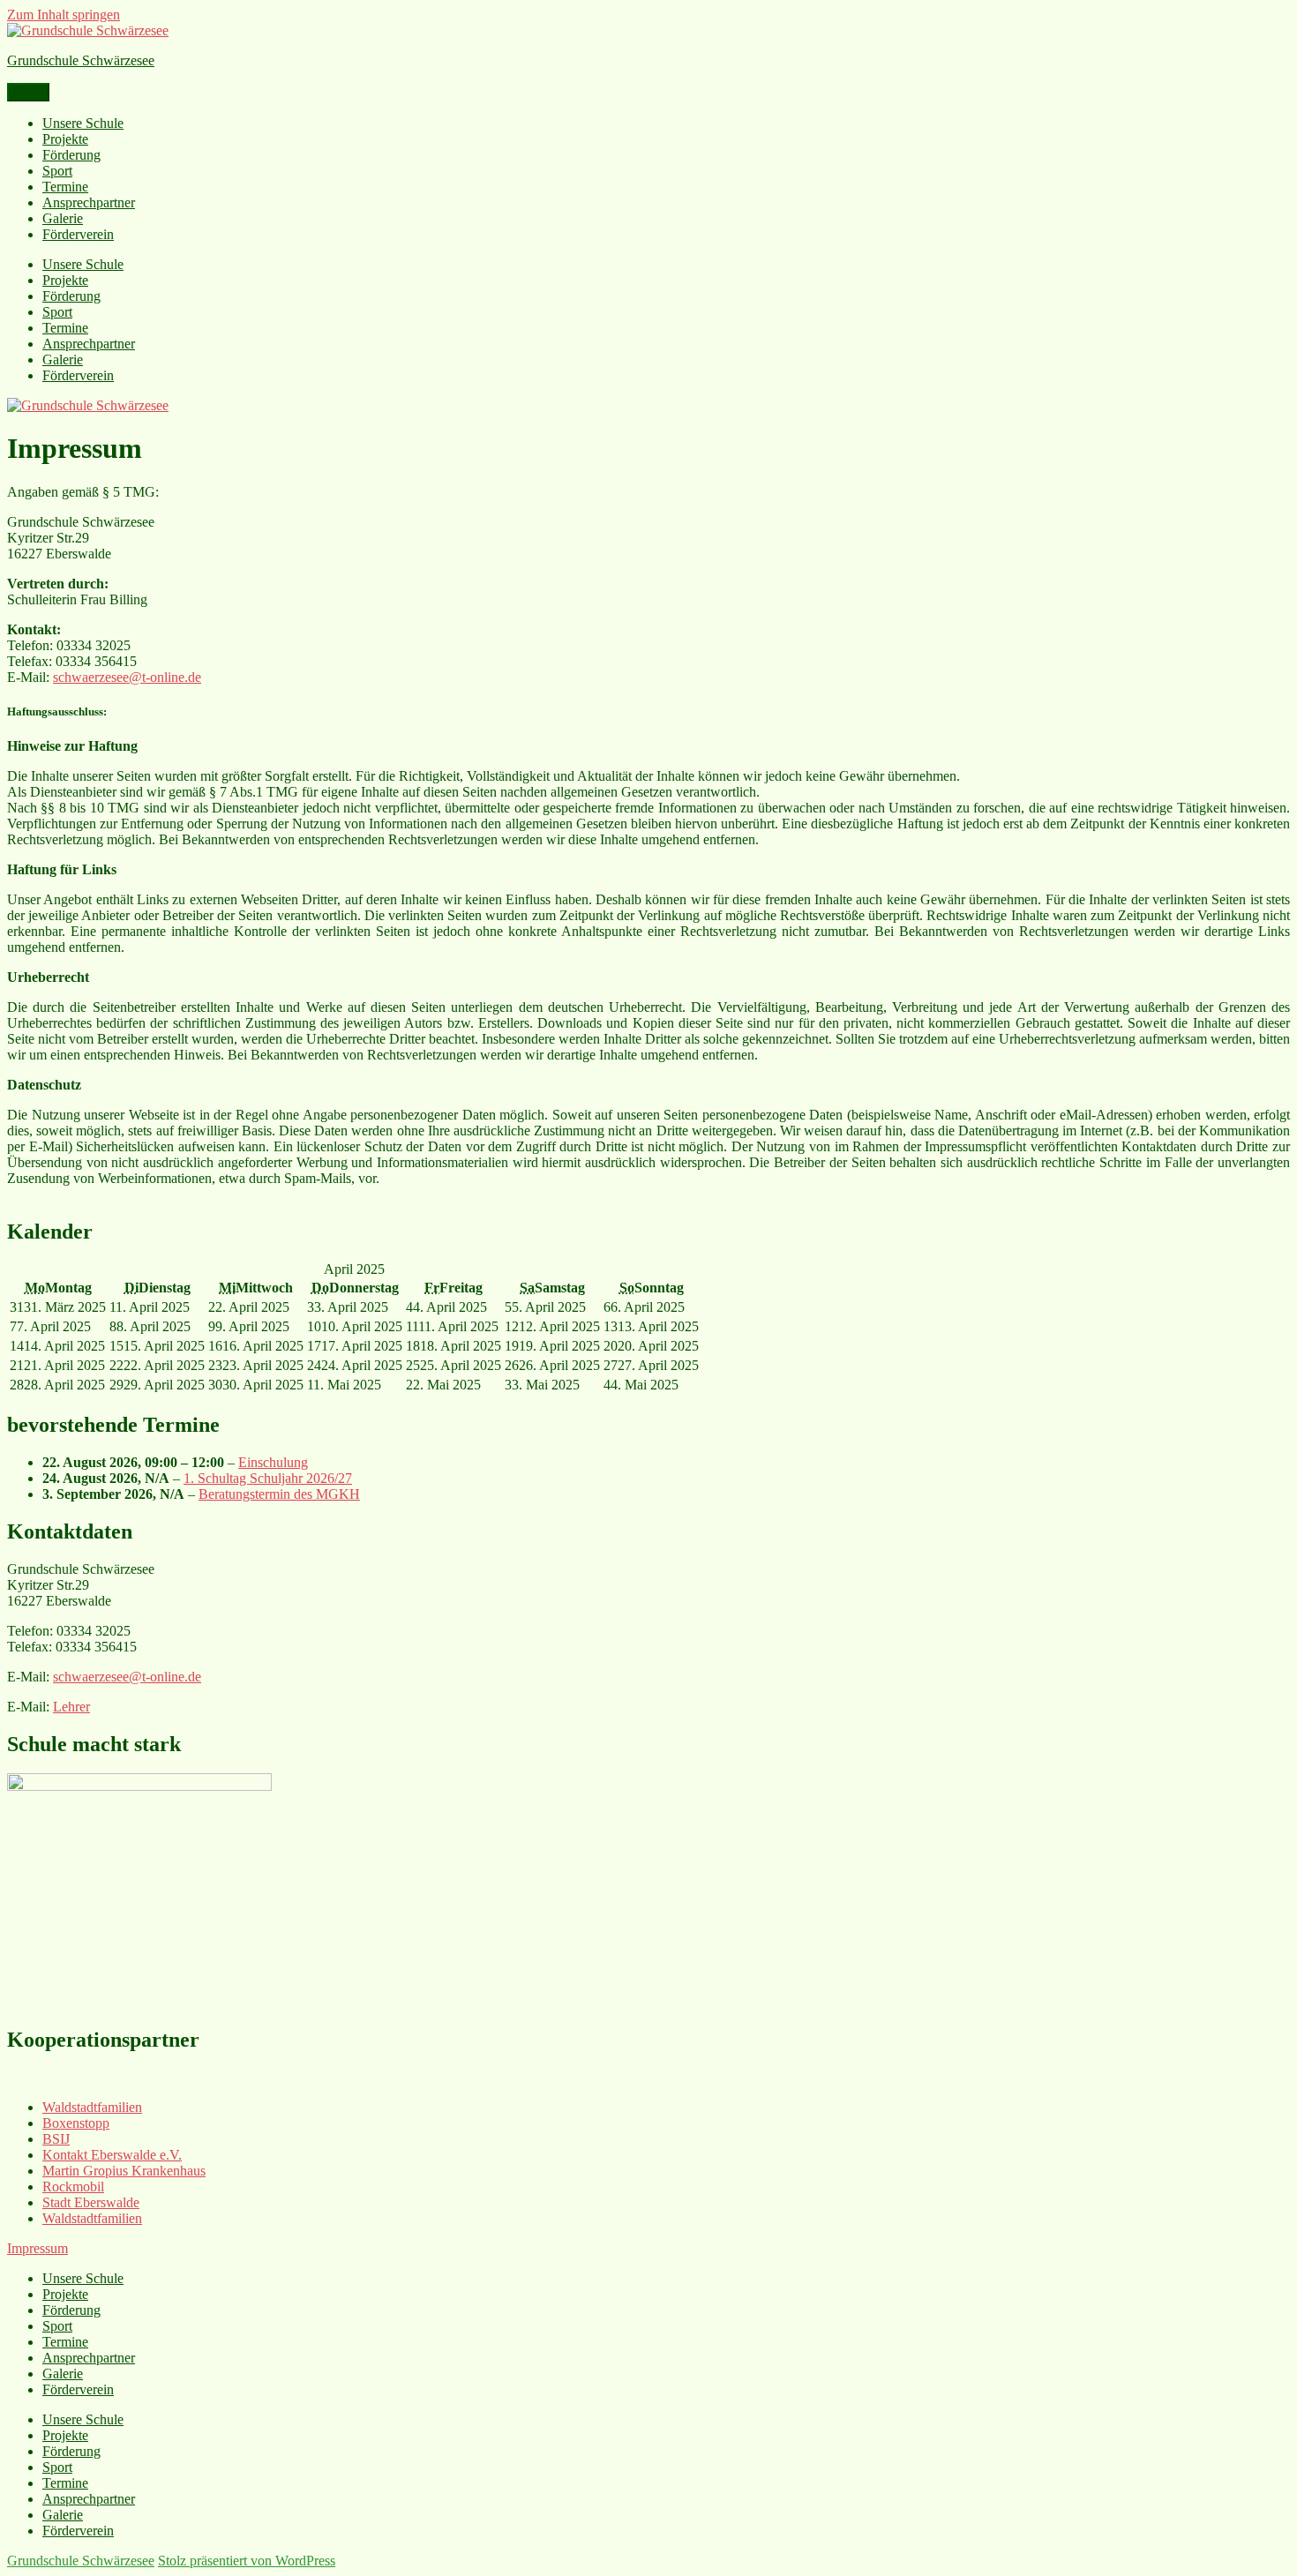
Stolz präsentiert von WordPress (247, 2561)
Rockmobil (73, 2187)
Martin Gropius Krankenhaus (124, 2171)
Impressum (37, 2248)
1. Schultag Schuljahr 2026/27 (268, 1478)
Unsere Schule (83, 123)
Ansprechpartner (89, 202)
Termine (65, 187)
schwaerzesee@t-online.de (127, 677)
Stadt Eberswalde (91, 2202)
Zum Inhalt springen (64, 15)
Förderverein (78, 234)
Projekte (65, 139)
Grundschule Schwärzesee (81, 60)
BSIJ (56, 2139)
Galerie (63, 218)
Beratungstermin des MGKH (279, 1494)
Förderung (71, 155)
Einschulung (273, 1462)
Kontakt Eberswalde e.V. (112, 2155)
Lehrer (71, 1707)
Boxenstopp (76, 2123)
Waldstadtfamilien (92, 2107)
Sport (57, 171)
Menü (28, 92)
